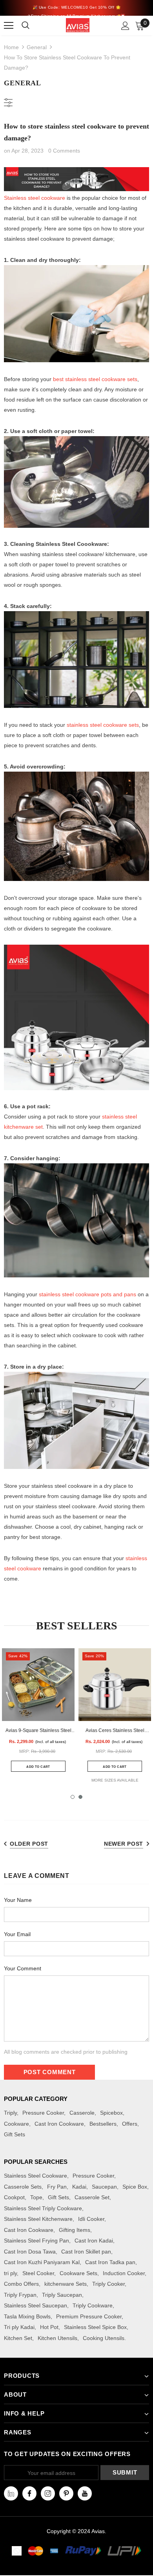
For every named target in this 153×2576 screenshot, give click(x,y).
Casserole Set (92, 2197)
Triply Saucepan (62, 2295)
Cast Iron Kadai (94, 2241)
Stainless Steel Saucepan (36, 2305)
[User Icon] (125, 26)
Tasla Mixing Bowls (27, 2316)
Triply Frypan (20, 2295)
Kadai (79, 2187)
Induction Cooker (124, 2273)
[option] (38, 1715)
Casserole (82, 2113)
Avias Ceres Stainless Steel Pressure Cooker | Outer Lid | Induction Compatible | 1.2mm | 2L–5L (115, 1731)
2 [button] (80, 1797)
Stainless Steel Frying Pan (36, 2241)
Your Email (17, 1934)
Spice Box (135, 2187)
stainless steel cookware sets (95, 379)
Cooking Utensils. (104, 2338)
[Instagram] (48, 2493)
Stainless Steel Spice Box (95, 2327)
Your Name (18, 1900)
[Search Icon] (30, 26)
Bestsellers (103, 2124)
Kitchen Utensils (57, 2338)
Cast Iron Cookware (59, 2124)
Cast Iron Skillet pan (86, 2252)
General (37, 47)
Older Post (29, 1844)
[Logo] (78, 25)
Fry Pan (57, 2187)
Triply (10, 2113)
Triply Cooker (108, 2284)
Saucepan (104, 2187)
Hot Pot (49, 2327)
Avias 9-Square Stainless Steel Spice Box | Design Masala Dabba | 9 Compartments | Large (38, 1731)
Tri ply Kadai (19, 2327)
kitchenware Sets (66, 2284)
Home (11, 47)
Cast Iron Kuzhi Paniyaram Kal (42, 2262)
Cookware (16, 2124)
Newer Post (124, 1844)
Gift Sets (15, 2134)
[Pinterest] (66, 2493)
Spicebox (111, 2113)
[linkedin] (11, 2493)
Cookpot (14, 2197)
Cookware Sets (78, 2273)
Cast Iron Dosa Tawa (30, 2252)
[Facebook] (29, 2493)
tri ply (10, 2273)
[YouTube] (85, 2493)
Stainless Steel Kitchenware (38, 2219)
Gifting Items (75, 2230)
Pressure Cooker (43, 2113)
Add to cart (38, 1767)
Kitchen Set (18, 2338)
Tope (36, 2197)
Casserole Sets (23, 2187)
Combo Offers (21, 2284)
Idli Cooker (91, 2219)
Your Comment (23, 1968)
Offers (130, 2124)
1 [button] (73, 1797)
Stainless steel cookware (35, 198)
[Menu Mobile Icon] (9, 26)
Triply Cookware (93, 2305)
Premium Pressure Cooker (89, 2316)
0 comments (64, 151)
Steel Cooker (38, 2273)
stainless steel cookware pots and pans (87, 1294)
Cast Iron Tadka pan (110, 2262)
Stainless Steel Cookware (36, 2176)
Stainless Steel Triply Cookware (43, 2208)
